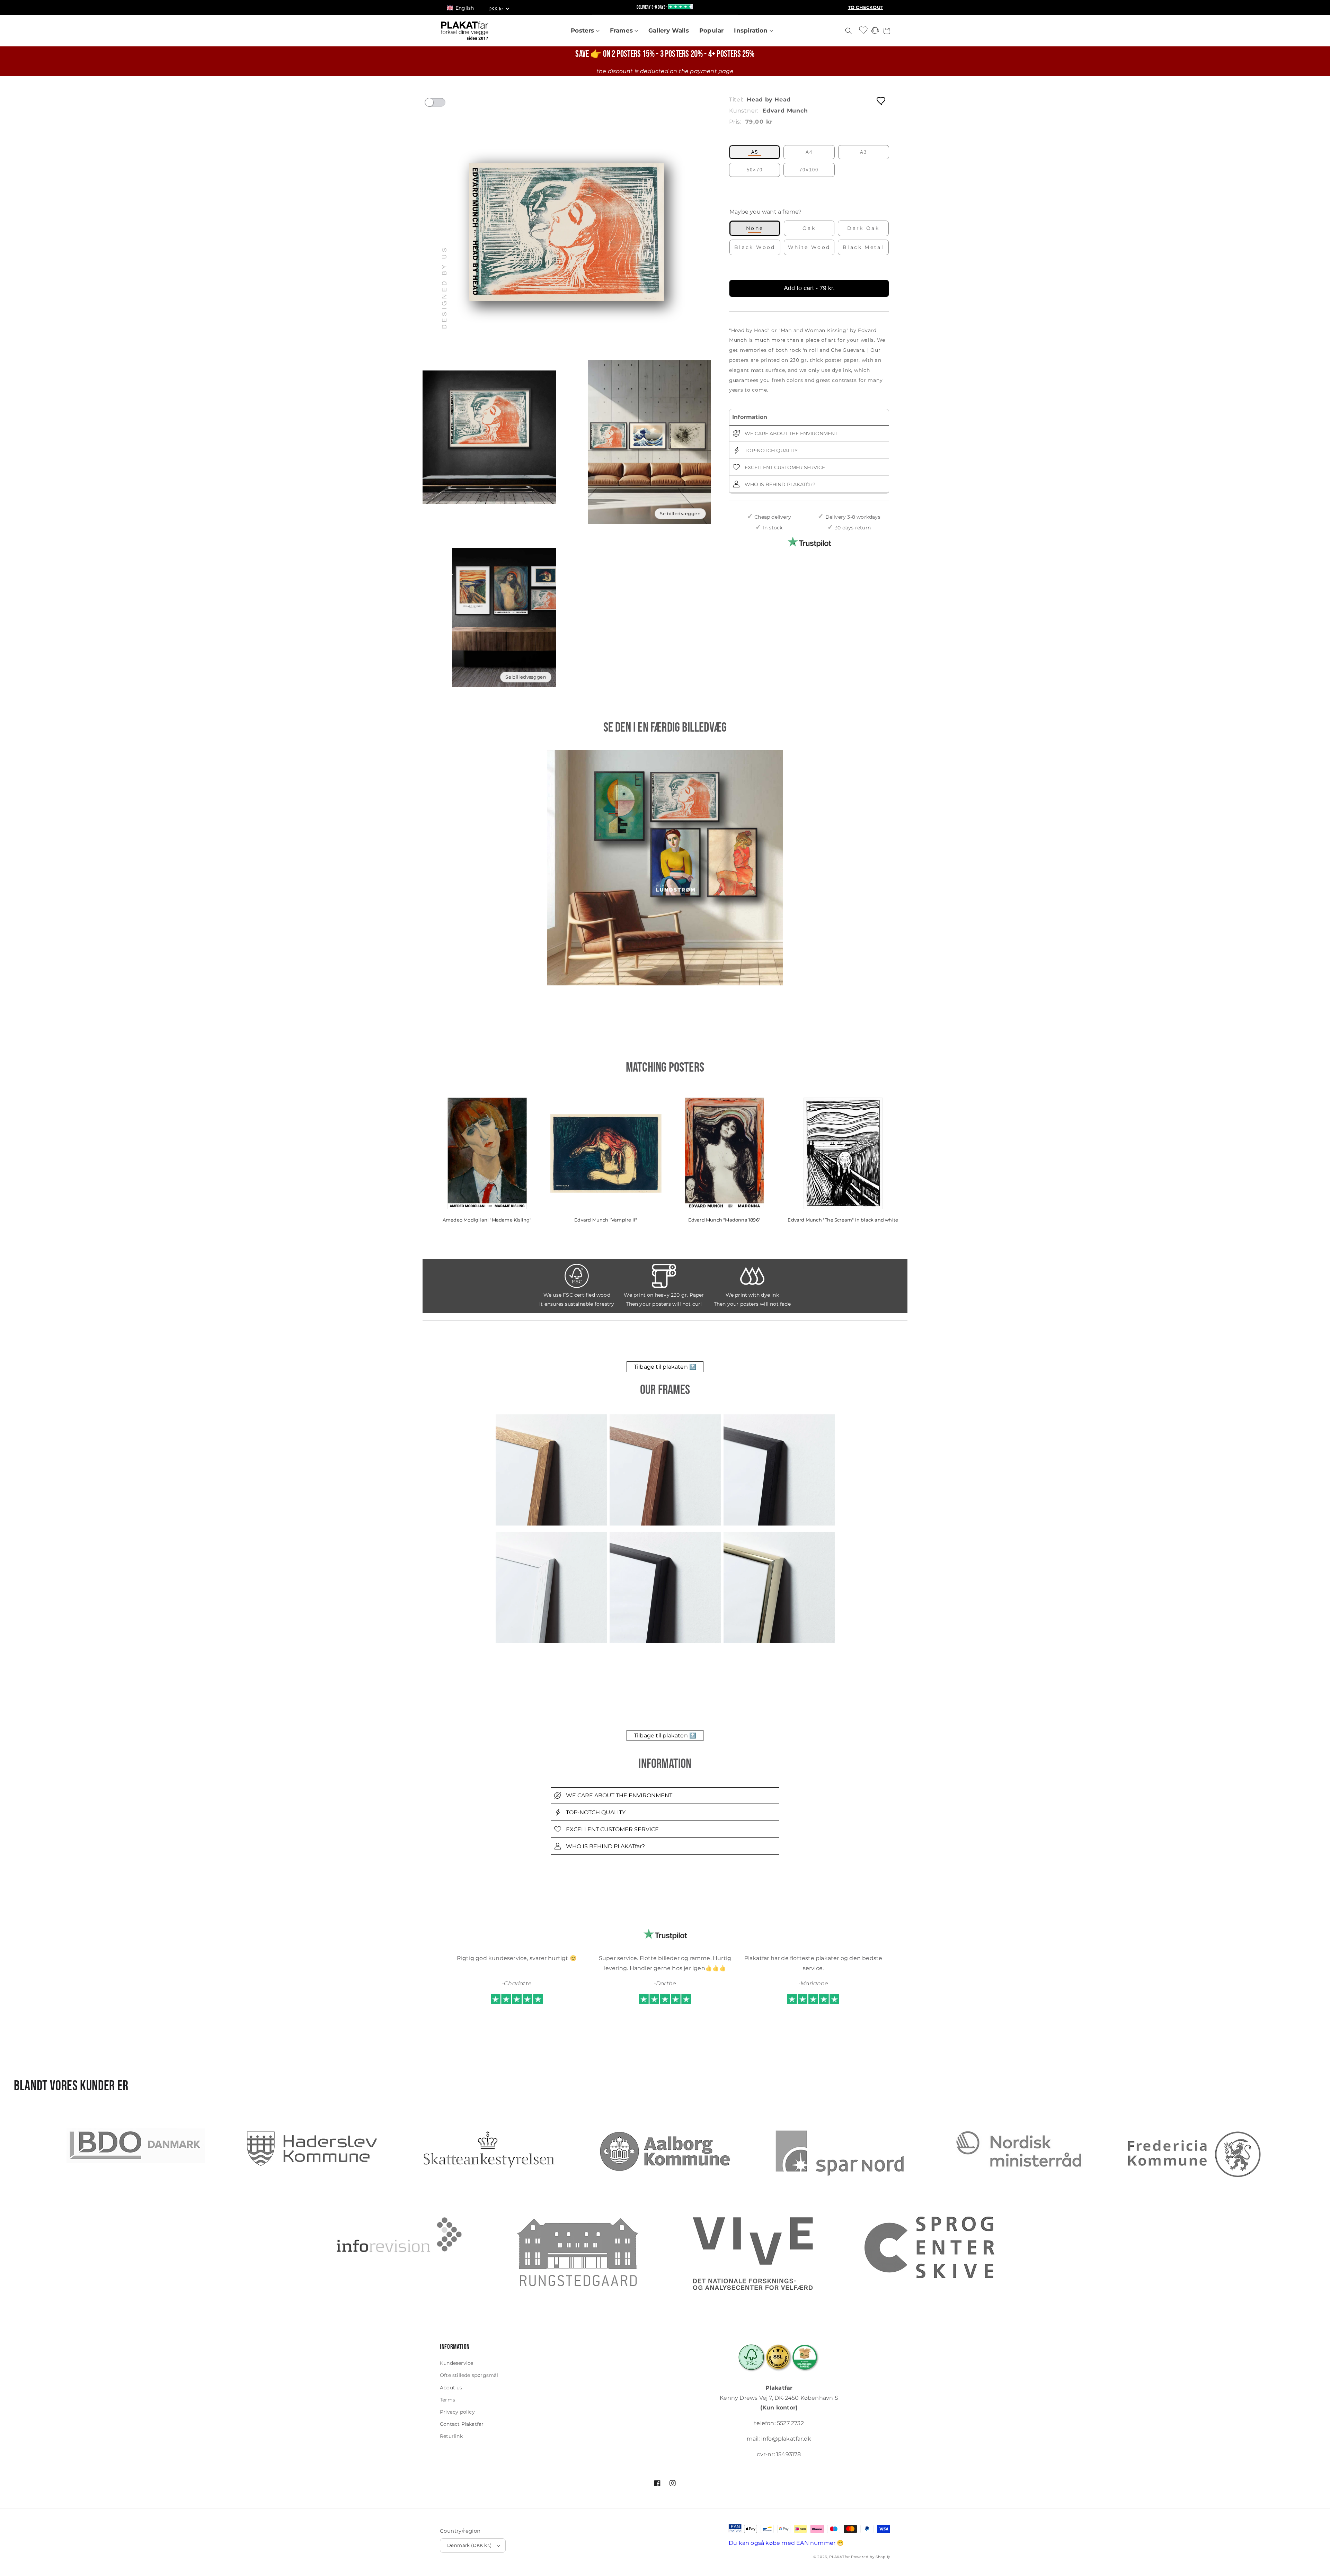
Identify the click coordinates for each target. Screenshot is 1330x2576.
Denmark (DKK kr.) (469, 2545)
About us (451, 2388)
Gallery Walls (669, 30)
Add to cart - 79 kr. (809, 288)
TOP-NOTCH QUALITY (770, 450)
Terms (447, 2400)
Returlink (451, 2436)
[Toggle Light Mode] (442, 105)
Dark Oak (863, 228)
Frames (622, 30)
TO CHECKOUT (866, 7)
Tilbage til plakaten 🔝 (665, 1367)
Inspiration (752, 30)
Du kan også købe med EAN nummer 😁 (786, 2543)
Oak (809, 228)
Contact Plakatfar (462, 2424)
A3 (863, 152)
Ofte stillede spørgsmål (469, 2375)
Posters (583, 30)
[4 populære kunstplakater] (665, 868)
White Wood (809, 247)
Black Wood (755, 247)
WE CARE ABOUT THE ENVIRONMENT (790, 433)
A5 (755, 152)
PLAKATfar (839, 2557)
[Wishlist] (864, 30)
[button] (464, 8)
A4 (809, 152)
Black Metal (863, 247)
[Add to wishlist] (881, 101)
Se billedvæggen (680, 513)
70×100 (809, 170)
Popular (711, 30)
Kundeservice (456, 2363)
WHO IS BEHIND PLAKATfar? (779, 484)
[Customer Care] (875, 32)
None (755, 228)
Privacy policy (457, 2412)
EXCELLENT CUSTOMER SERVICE (784, 467)
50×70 (755, 170)
